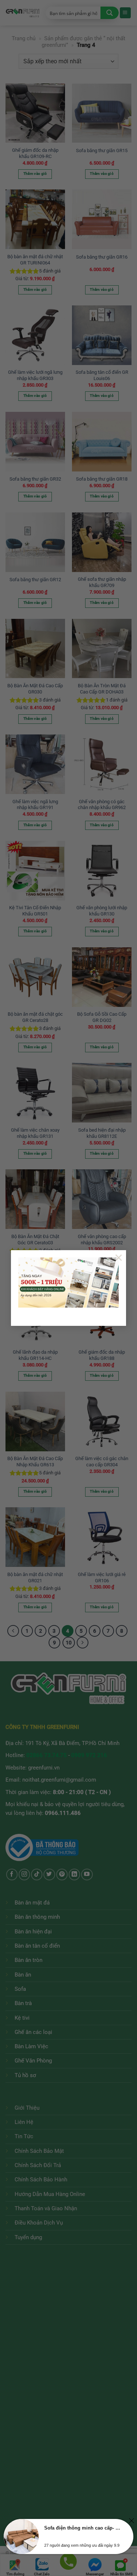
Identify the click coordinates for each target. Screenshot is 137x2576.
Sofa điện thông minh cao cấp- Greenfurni (82, 2528)
